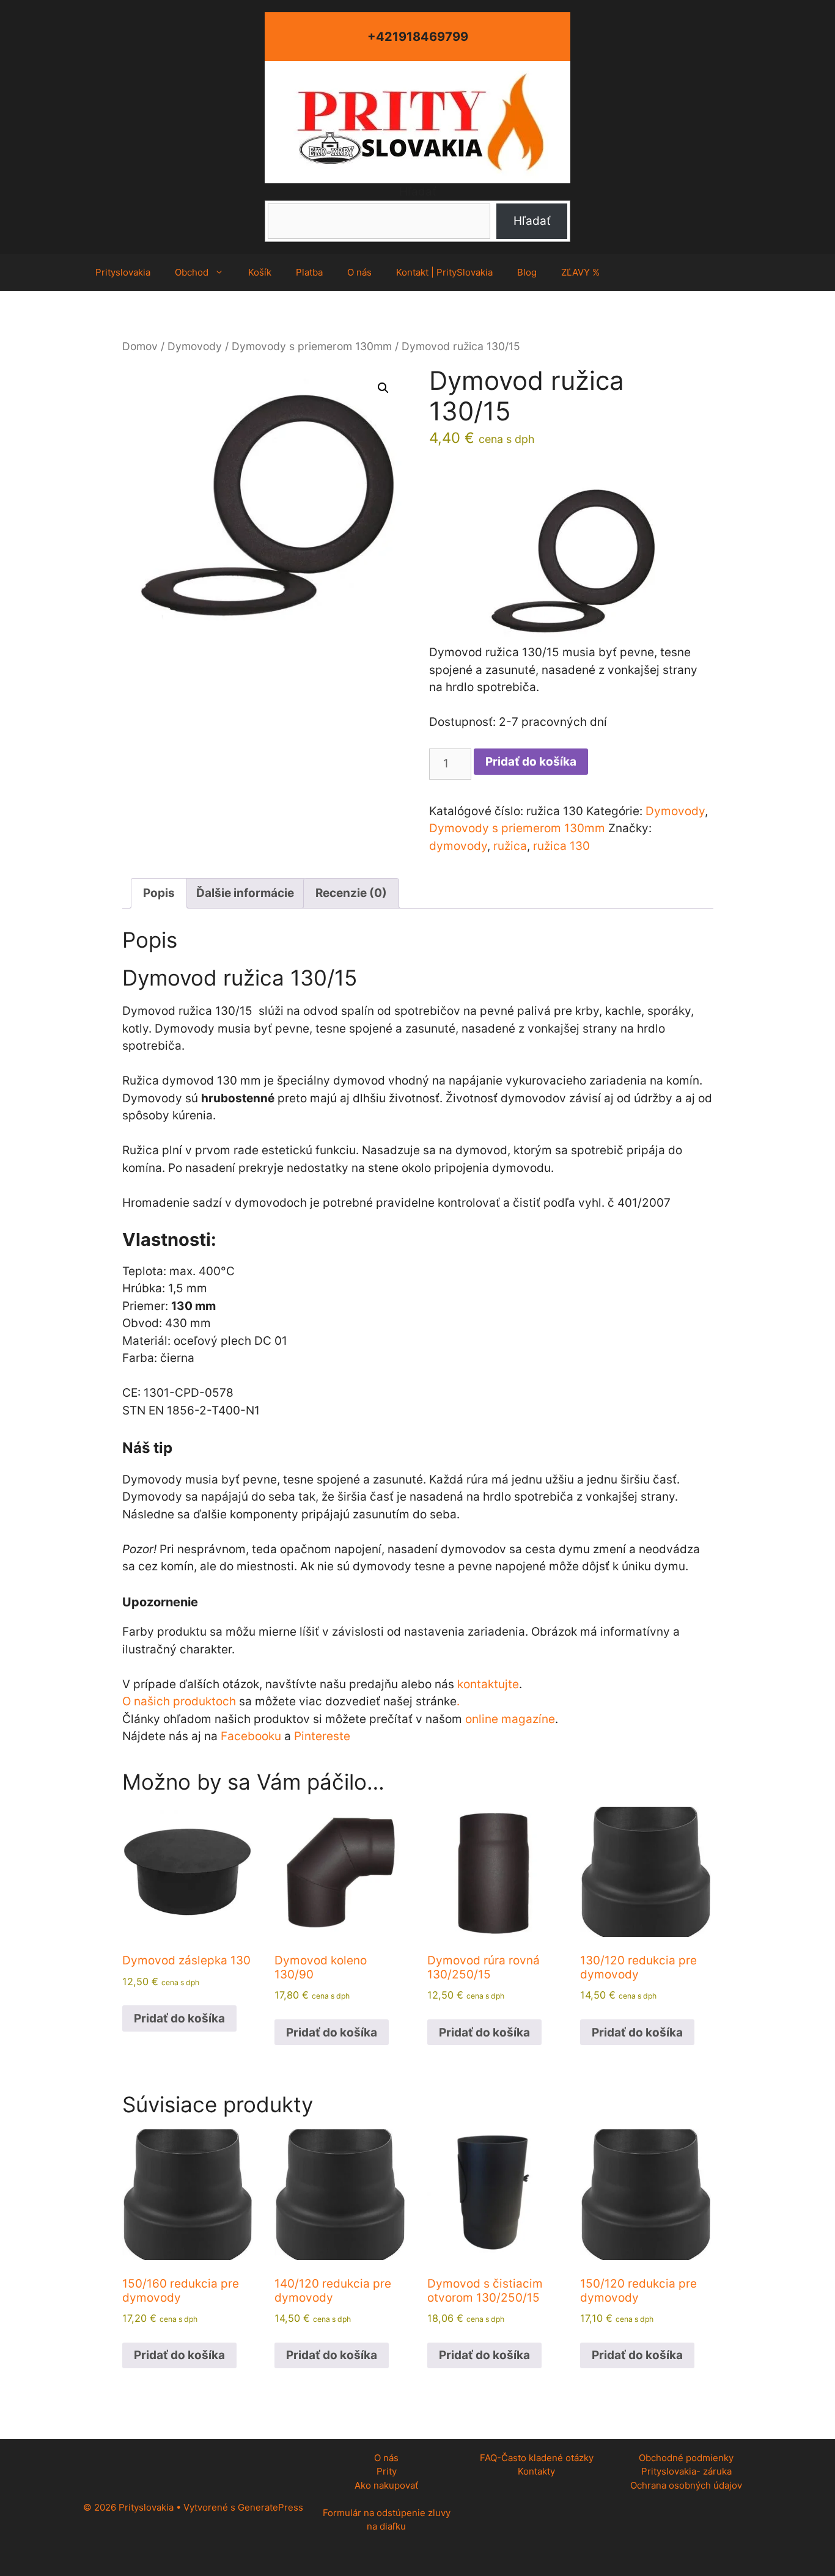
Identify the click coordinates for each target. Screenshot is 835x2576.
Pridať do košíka (531, 762)
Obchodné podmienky (686, 2458)
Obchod (192, 272)
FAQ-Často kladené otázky (537, 2458)
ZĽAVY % (580, 272)
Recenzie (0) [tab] (351, 893)
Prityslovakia (123, 272)
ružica (510, 846)
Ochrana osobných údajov (686, 2485)
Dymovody (195, 346)
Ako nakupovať (386, 2485)
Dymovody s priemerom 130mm (312, 346)
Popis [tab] (159, 893)
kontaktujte (488, 1684)
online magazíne (510, 1719)
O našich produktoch (179, 1701)
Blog (527, 272)
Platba (309, 272)
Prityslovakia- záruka (686, 2471)
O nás (359, 272)
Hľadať (418, 192)
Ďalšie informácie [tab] (245, 893)
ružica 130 (561, 846)
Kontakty (536, 2471)
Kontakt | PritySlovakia (444, 272)
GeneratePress (270, 2507)
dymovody (458, 846)
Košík (260, 272)
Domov (140, 346)
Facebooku (251, 1736)
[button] (383, 388)
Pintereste (322, 1736)
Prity (387, 2471)
